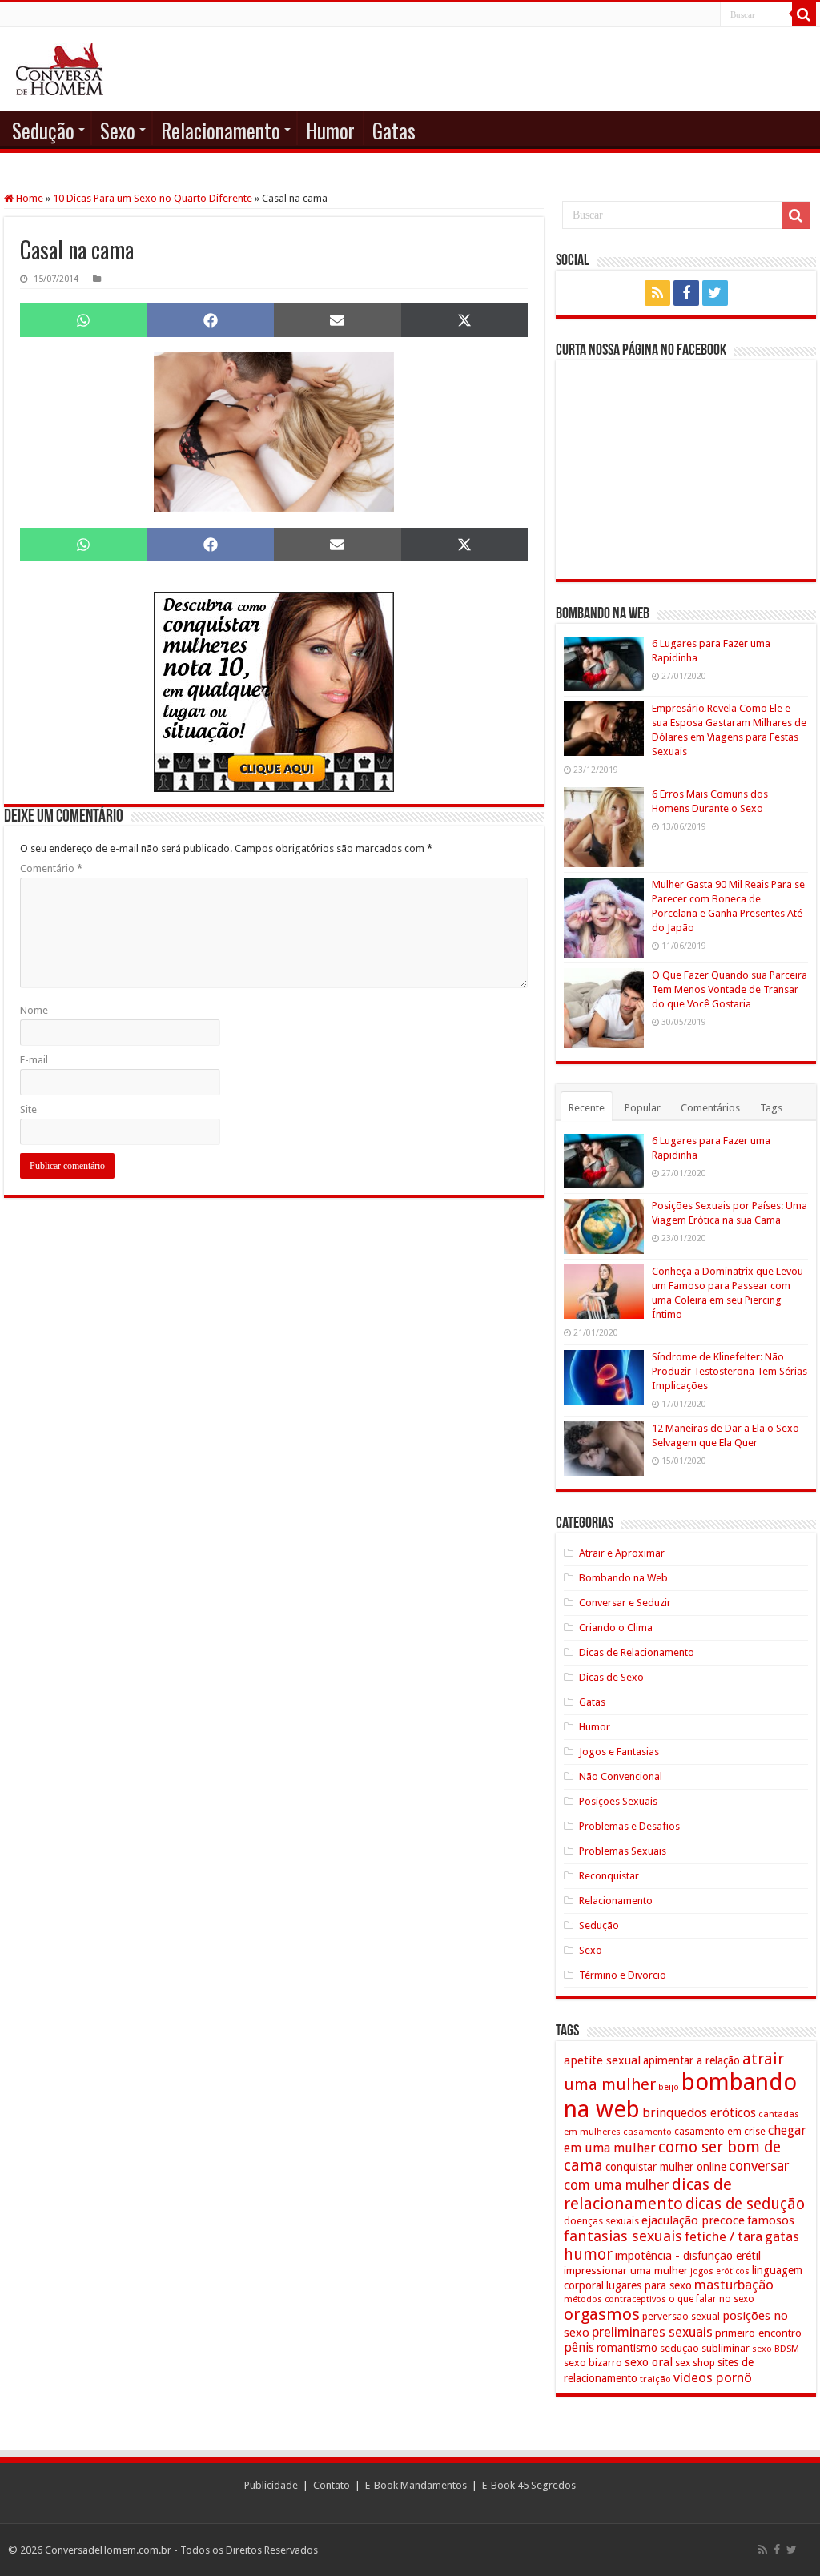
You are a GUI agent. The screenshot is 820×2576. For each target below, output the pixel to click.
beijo (669, 2087)
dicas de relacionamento (648, 2194)
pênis (579, 2347)
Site (28, 1109)
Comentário (51, 868)
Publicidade (271, 2485)
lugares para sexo (649, 2285)
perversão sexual (681, 2317)
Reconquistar (609, 1876)
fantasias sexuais (623, 2236)
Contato (332, 2485)
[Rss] (657, 293)
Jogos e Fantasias (619, 1752)
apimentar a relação (691, 2060)
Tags (771, 1108)
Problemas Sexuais (623, 1851)
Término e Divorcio (623, 1975)
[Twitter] (715, 293)
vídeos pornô (713, 2377)
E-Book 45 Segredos (529, 2485)
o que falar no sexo (711, 2299)
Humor (330, 130)
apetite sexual (602, 2060)
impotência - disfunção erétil (688, 2255)
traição (655, 2379)
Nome (34, 1010)
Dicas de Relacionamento (637, 1652)
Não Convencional (621, 1776)
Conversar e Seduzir (625, 1603)
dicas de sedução (745, 2204)
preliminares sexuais (652, 2332)
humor (588, 2255)
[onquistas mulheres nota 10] (274, 691)
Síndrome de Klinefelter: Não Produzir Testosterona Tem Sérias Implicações (730, 1371)
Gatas (394, 130)
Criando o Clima (616, 1628)
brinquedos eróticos (699, 2113)
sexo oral (649, 2362)
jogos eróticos (720, 2271)
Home (28, 198)
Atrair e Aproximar (622, 1553)
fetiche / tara (724, 2236)
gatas (782, 2236)
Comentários (710, 1108)
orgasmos (602, 2314)
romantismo (627, 2348)
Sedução (43, 130)
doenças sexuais (601, 2221)
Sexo (118, 130)
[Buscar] (804, 14)
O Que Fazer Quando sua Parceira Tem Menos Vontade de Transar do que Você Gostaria (730, 989)
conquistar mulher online (666, 2167)
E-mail (34, 1060)
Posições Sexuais (618, 1801)
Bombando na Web (623, 1578)
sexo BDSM (776, 2349)
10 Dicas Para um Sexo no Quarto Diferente (153, 198)
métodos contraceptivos (615, 2299)
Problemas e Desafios (629, 1826)
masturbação (734, 2285)
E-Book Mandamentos (416, 2485)
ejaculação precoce (693, 2220)
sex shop (695, 2363)
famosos (771, 2220)
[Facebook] (686, 293)
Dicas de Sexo (611, 1677)
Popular (643, 1108)
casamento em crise (720, 2132)
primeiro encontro (758, 2333)
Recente (587, 1108)
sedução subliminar (705, 2348)
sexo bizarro (593, 2363)
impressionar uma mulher (626, 2270)
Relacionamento (221, 130)
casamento (647, 2132)
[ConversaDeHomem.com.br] (60, 69)
